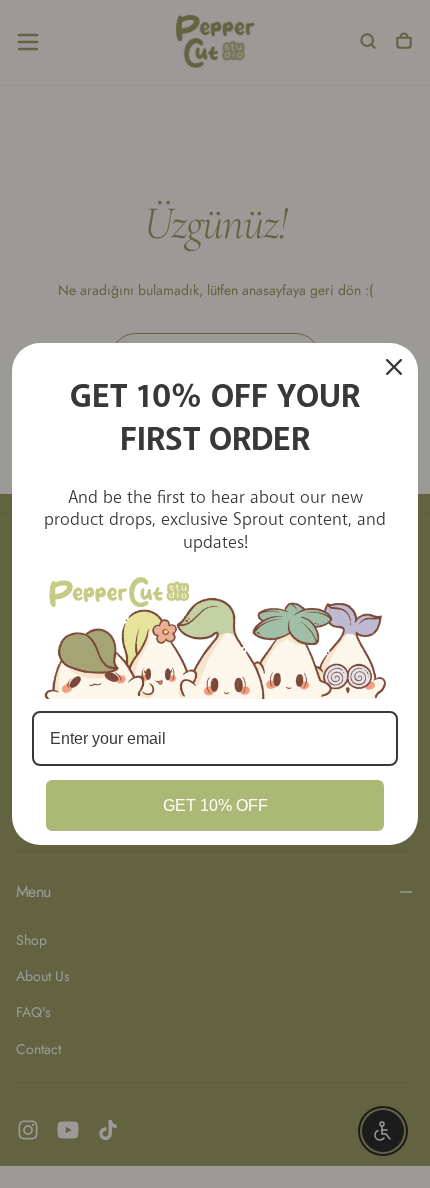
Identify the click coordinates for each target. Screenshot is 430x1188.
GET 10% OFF (215, 805)
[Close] (394, 367)
